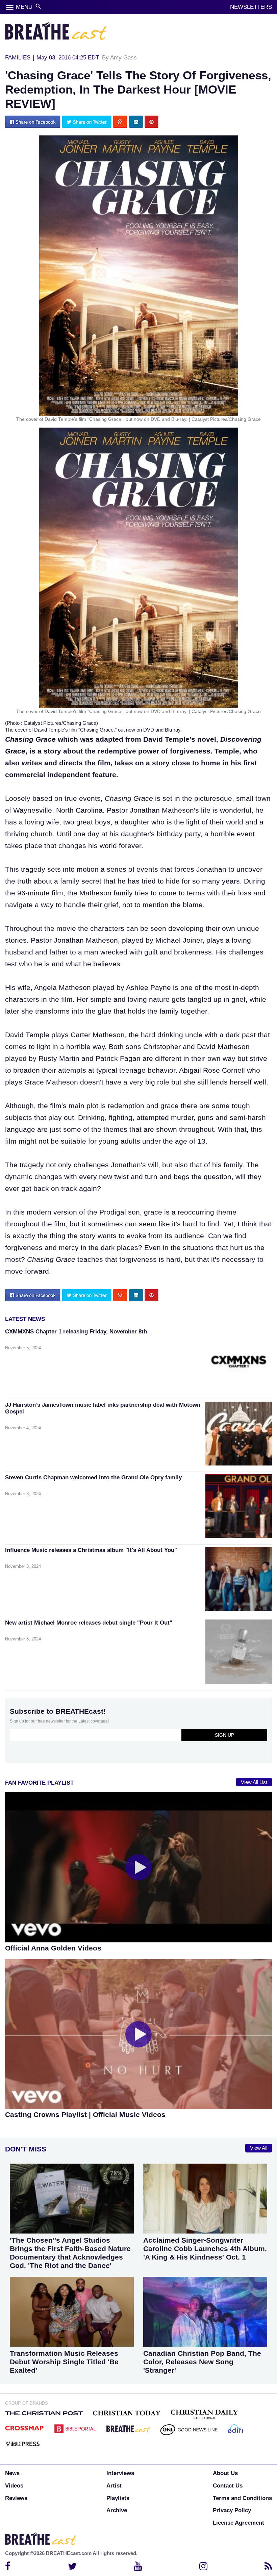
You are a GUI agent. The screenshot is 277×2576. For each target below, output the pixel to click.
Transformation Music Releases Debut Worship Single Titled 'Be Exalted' (64, 2362)
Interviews (120, 2473)
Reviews (16, 2498)
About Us (225, 2473)
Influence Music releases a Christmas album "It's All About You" (91, 1550)
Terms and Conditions (242, 2498)
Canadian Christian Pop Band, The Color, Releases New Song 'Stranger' (202, 2362)
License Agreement (238, 2523)
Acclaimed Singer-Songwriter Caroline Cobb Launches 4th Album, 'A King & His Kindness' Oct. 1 (205, 2249)
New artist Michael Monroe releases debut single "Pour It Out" (89, 1623)
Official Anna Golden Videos (53, 1948)
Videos (14, 2486)
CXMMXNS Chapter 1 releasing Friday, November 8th (76, 1332)
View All (259, 2148)
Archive (117, 2510)
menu (10, 7)
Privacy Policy (232, 2510)
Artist (114, 2486)
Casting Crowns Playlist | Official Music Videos (85, 2114)
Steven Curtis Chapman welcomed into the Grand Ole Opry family (93, 1477)
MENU (24, 7)
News (12, 2473)
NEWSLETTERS (251, 7)
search (38, 6)
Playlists (118, 2498)
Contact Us (228, 2486)
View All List (254, 1782)
